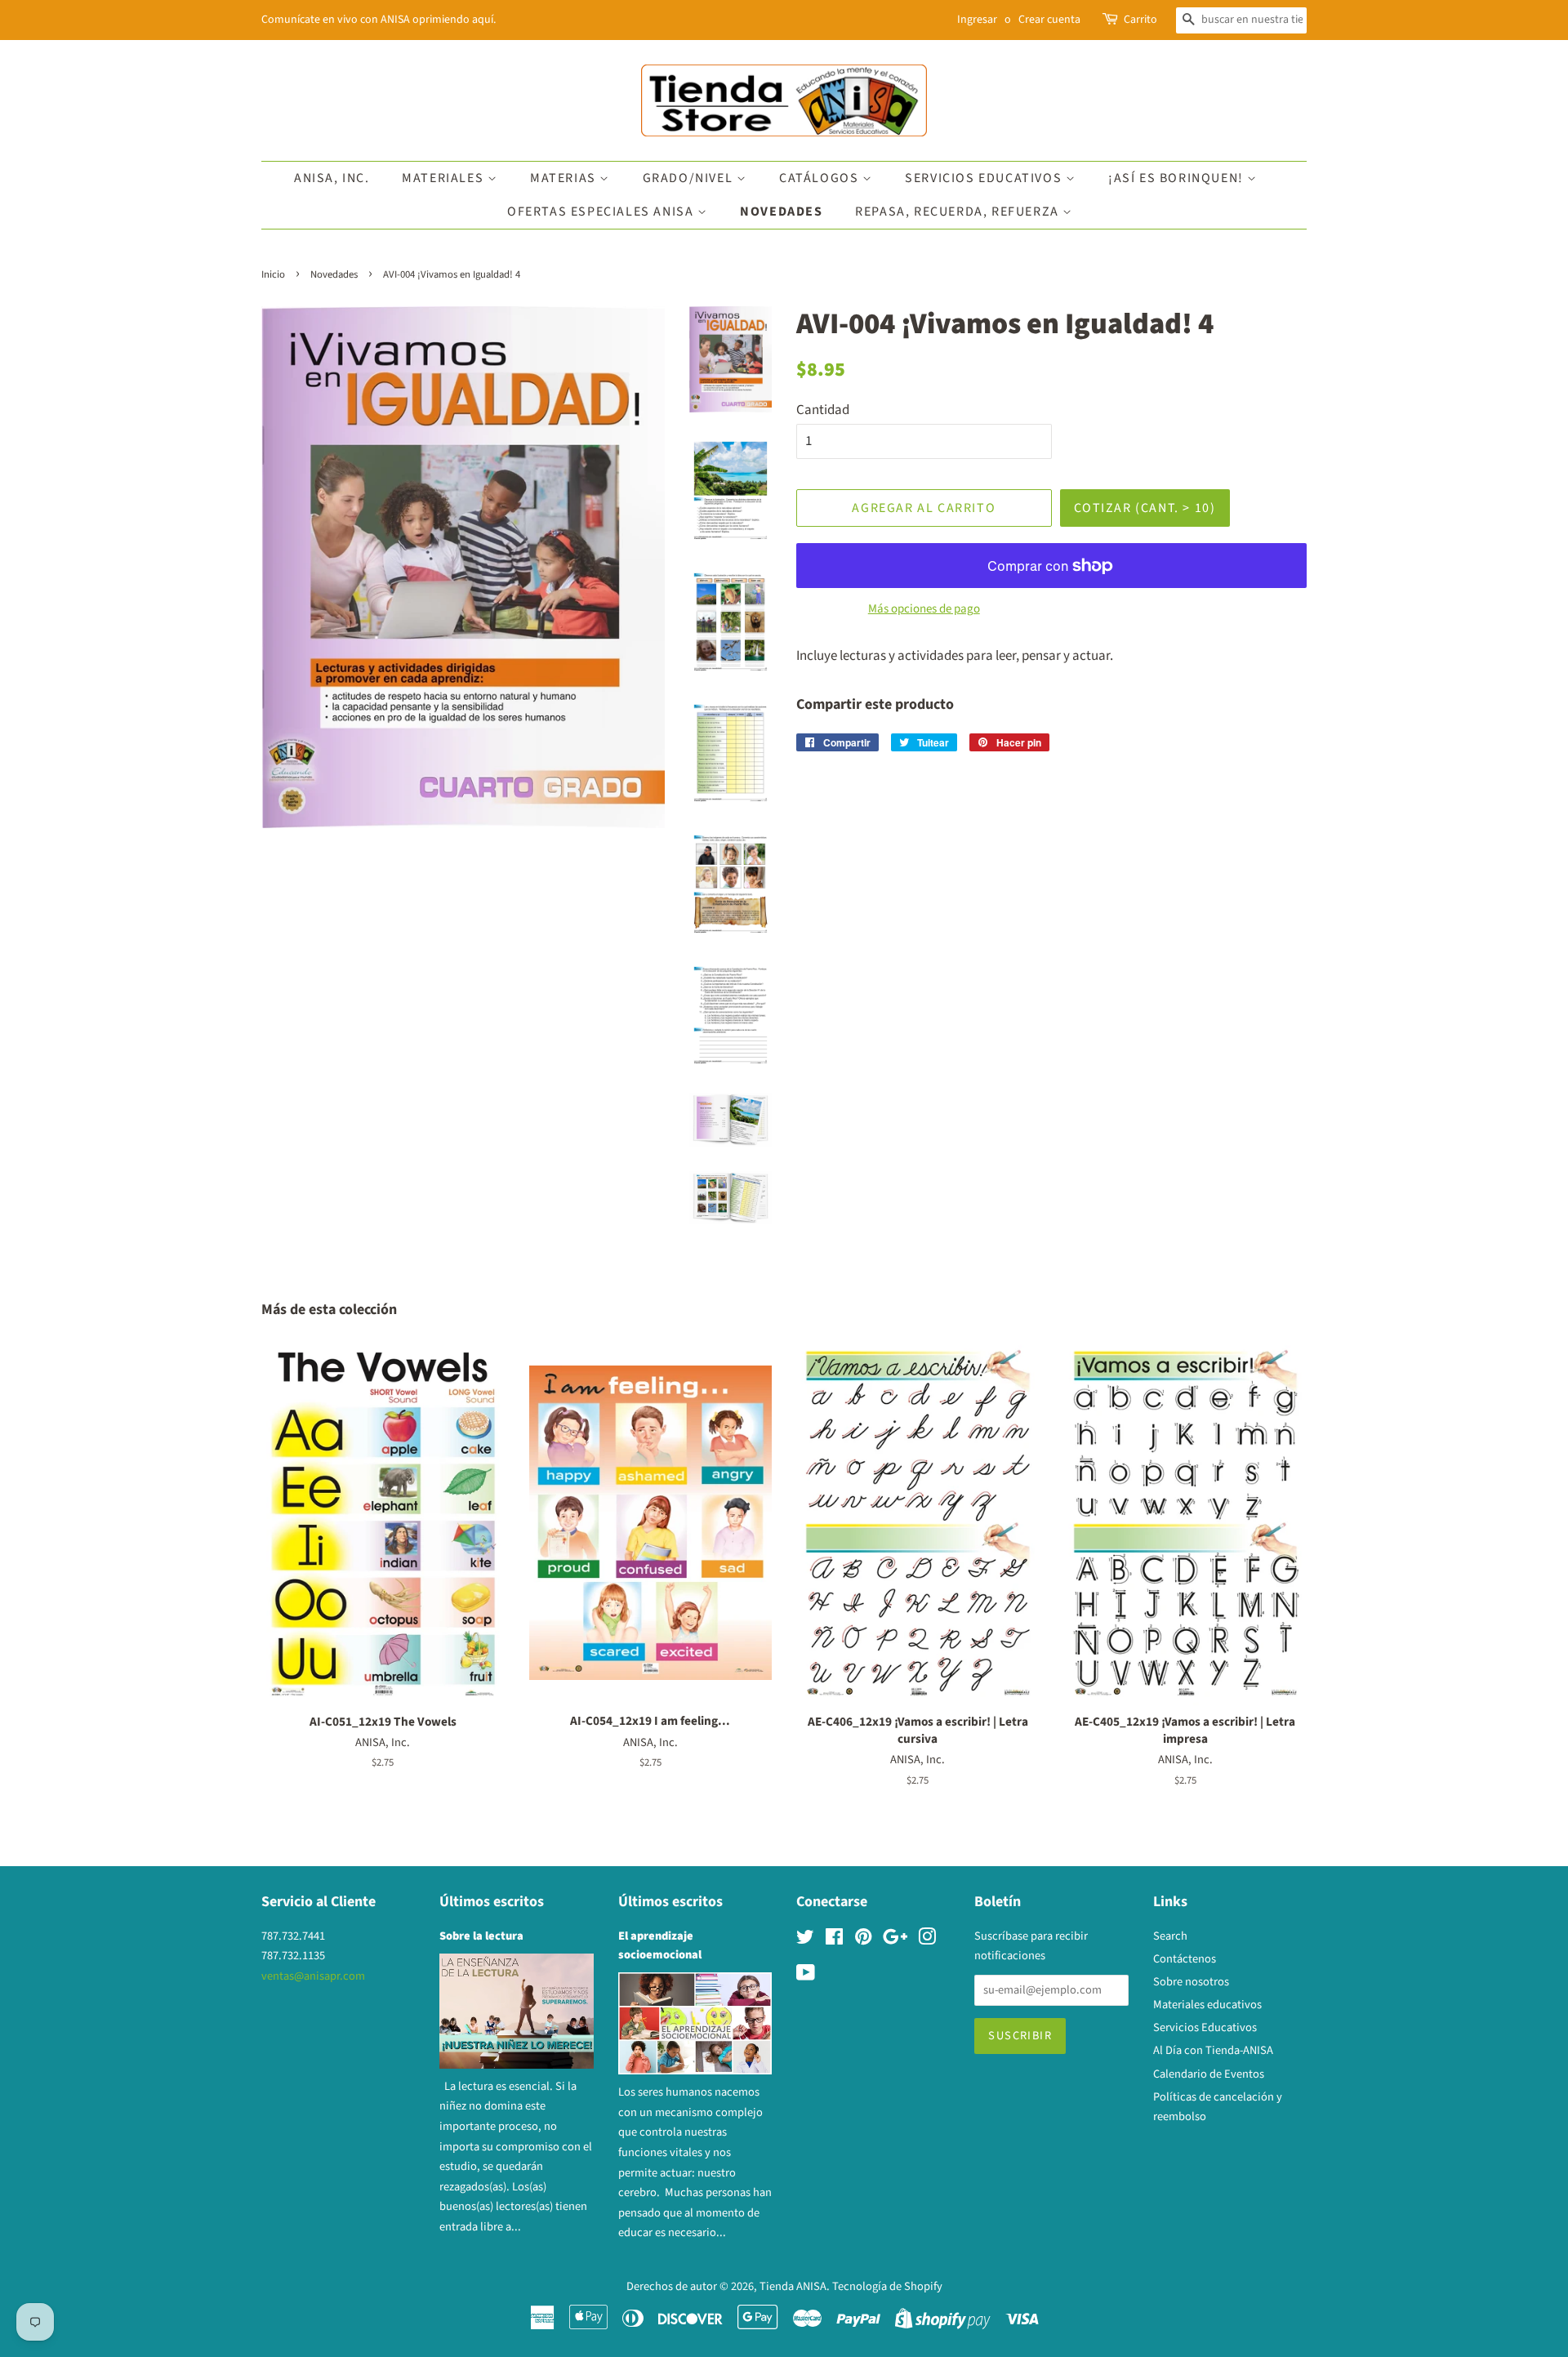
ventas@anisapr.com (313, 1976)
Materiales (445, 178)
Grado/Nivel (690, 178)
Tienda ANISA (793, 2286)
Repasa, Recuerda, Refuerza (959, 212)
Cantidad (823, 410)
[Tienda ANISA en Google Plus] (895, 1940)
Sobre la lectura (481, 1936)
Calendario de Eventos (1209, 2074)
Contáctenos (1185, 1959)
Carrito (1140, 20)
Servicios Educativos (985, 178)
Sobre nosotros (1191, 1982)
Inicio (273, 274)
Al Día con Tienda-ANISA (1213, 2050)
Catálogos (821, 178)
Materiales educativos (1207, 2005)
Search (1170, 1936)
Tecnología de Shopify (887, 2286)
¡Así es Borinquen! (1178, 178)
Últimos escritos (492, 1902)
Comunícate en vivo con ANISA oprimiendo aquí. (379, 20)
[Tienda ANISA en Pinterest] (863, 1940)
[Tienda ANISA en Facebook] (834, 1940)
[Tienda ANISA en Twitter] (805, 1940)
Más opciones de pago (924, 609)
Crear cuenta (1049, 20)
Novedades (781, 212)
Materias (565, 178)
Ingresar (977, 20)
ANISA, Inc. (332, 178)
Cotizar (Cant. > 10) (1145, 508)
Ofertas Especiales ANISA (602, 212)
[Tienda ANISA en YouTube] (806, 1976)
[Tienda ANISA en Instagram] (927, 1940)
